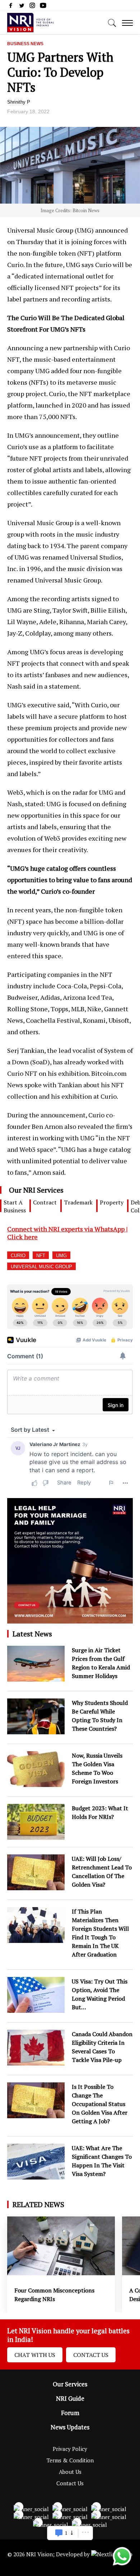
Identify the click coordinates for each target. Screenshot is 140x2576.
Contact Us (91, 2355)
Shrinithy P (19, 102)
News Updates (70, 2427)
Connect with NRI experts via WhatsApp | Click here (67, 1233)
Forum (70, 2413)
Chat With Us (35, 2355)
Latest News (32, 1634)
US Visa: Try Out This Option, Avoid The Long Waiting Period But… (100, 1994)
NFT (41, 1256)
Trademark (78, 1202)
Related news (38, 2204)
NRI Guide (70, 2399)
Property (112, 1202)
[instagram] (32, 7)
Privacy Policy (70, 2449)
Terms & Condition (70, 2460)
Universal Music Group (41, 1267)
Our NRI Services (36, 1190)
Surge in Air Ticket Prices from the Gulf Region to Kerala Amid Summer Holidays (101, 1663)
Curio (18, 1256)
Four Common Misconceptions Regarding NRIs (54, 2295)
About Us (70, 2472)
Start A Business (15, 1206)
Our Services (70, 2384)
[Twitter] (22, 7)
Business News (25, 44)
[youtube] (43, 7)
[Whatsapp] (122, 2565)
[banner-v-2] (70, 1620)
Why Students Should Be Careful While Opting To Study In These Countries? (100, 1716)
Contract (45, 1202)
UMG (61, 1256)
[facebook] (11, 7)
